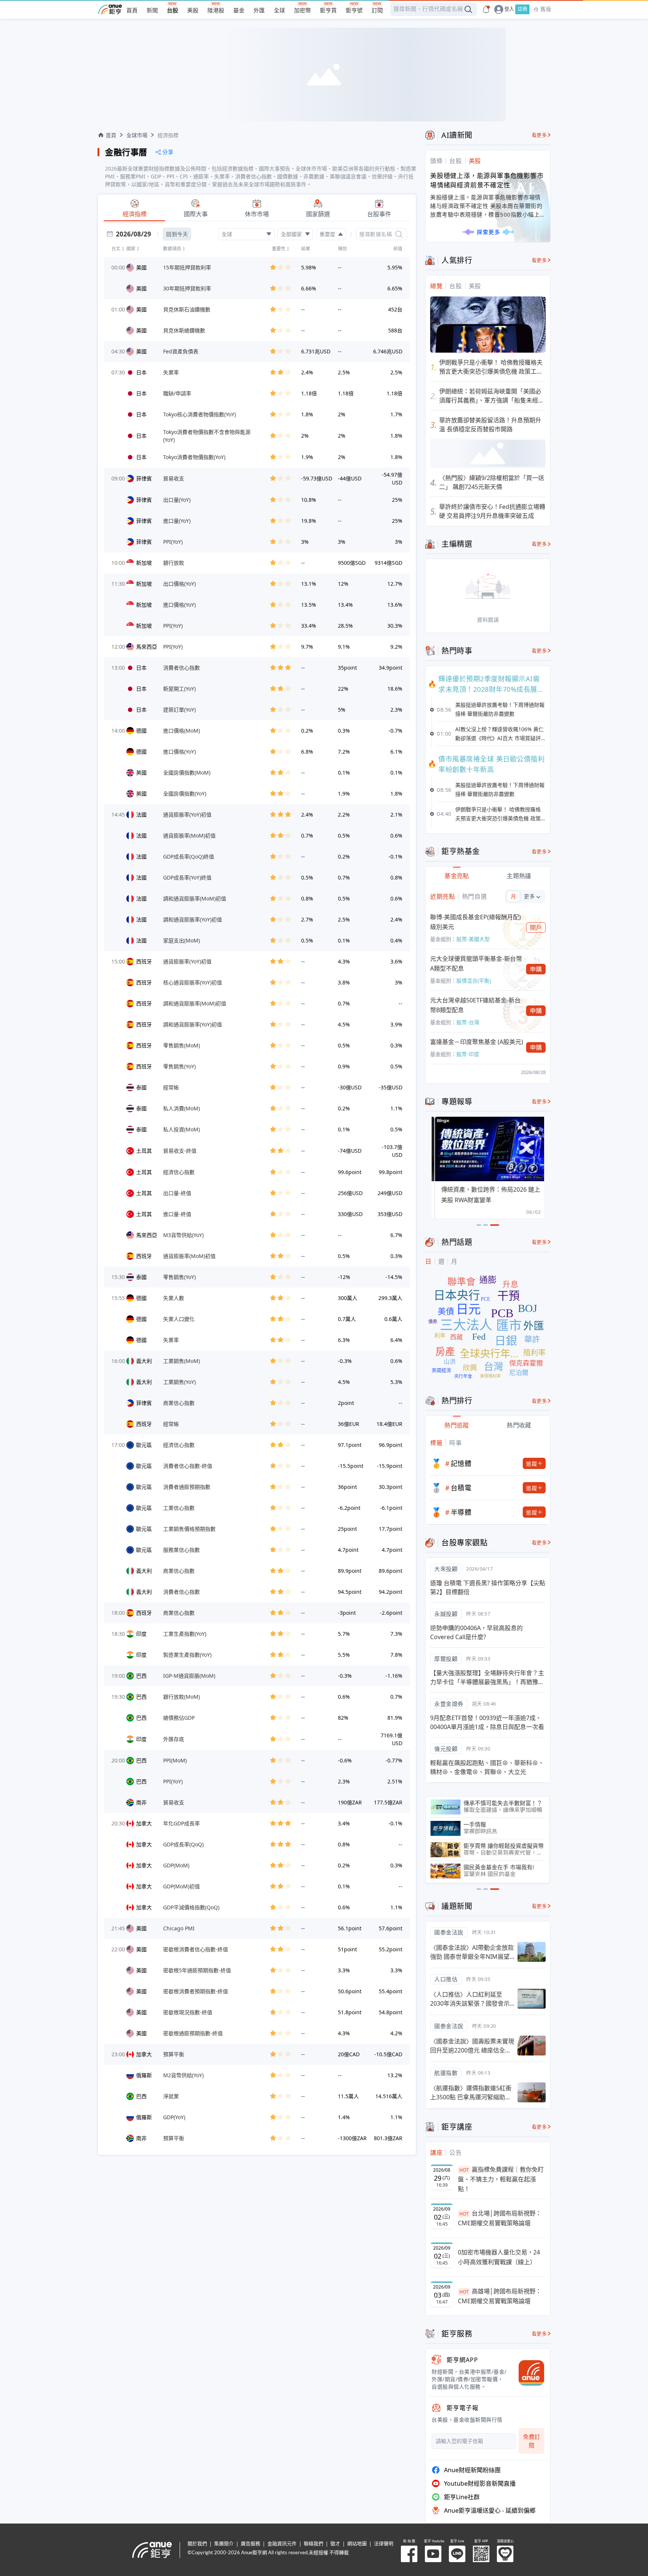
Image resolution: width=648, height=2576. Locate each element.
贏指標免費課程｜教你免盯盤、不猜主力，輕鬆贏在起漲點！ (501, 2179)
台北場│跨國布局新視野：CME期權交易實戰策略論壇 (500, 2218)
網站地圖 (357, 2544)
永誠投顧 (446, 1614)
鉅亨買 (328, 11)
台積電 (461, 1488)
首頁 (132, 11)
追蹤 (532, 1464)
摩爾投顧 (446, 1659)
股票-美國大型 (473, 939)
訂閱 (377, 11)
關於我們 (197, 2544)
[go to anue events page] (486, 9)
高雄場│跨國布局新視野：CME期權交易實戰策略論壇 (500, 2296)
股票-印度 (468, 1054)
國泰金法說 (449, 1932)
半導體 (461, 1512)
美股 (193, 11)
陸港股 (216, 11)
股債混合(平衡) (474, 981)
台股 (172, 11)
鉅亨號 (354, 11)
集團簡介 (224, 2544)
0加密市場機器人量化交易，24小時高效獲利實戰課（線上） (499, 2257)
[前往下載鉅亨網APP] (528, 2373)
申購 (536, 969)
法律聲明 (384, 2544)
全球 (279, 11)
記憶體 (461, 1463)
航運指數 (446, 2073)
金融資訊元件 (282, 2544)
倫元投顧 (446, 1749)
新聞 (152, 11)
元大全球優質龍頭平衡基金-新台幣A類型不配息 (476, 963)
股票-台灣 (468, 1022)
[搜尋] (399, 234)
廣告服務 (250, 2544)
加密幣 (302, 11)
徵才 (335, 2544)
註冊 (522, 9)
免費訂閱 (532, 2441)
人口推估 (446, 1979)
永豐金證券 (449, 1704)
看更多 (539, 135)
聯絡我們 (313, 2544)
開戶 (536, 927)
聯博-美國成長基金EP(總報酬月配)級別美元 (475, 922)
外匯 (259, 11)
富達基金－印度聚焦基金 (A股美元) (477, 1042)
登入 (509, 9)
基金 (239, 11)
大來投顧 (446, 1569)
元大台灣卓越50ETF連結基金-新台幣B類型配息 (475, 1005)
